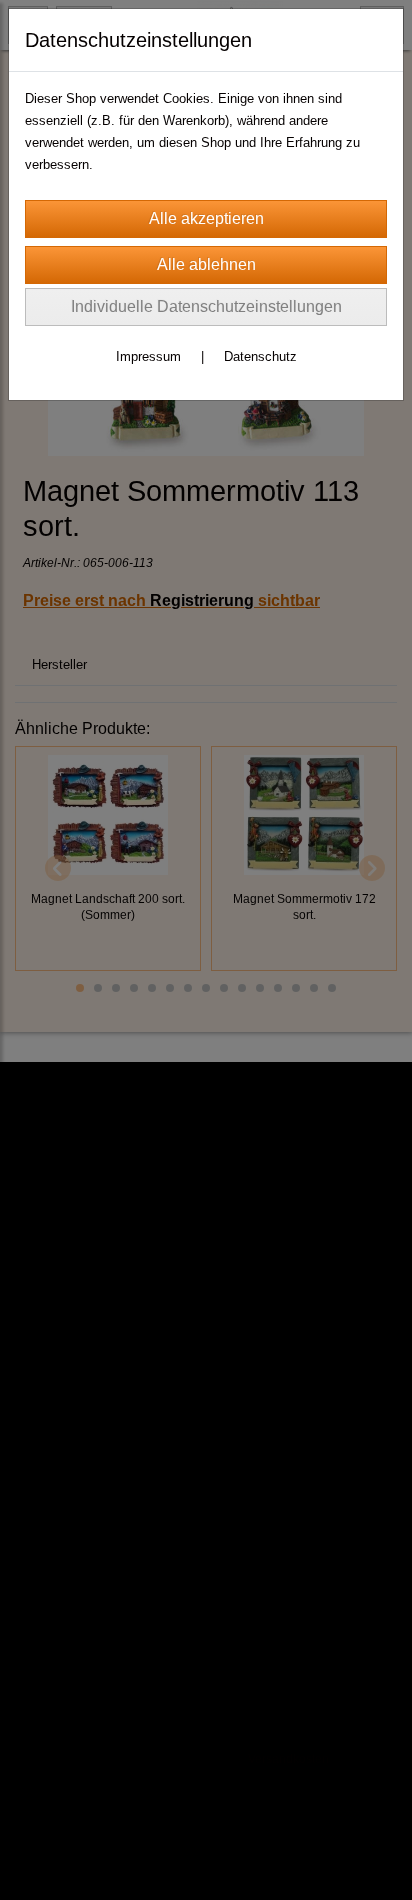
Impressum (148, 356)
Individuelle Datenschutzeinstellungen (206, 306)
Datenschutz (260, 356)
